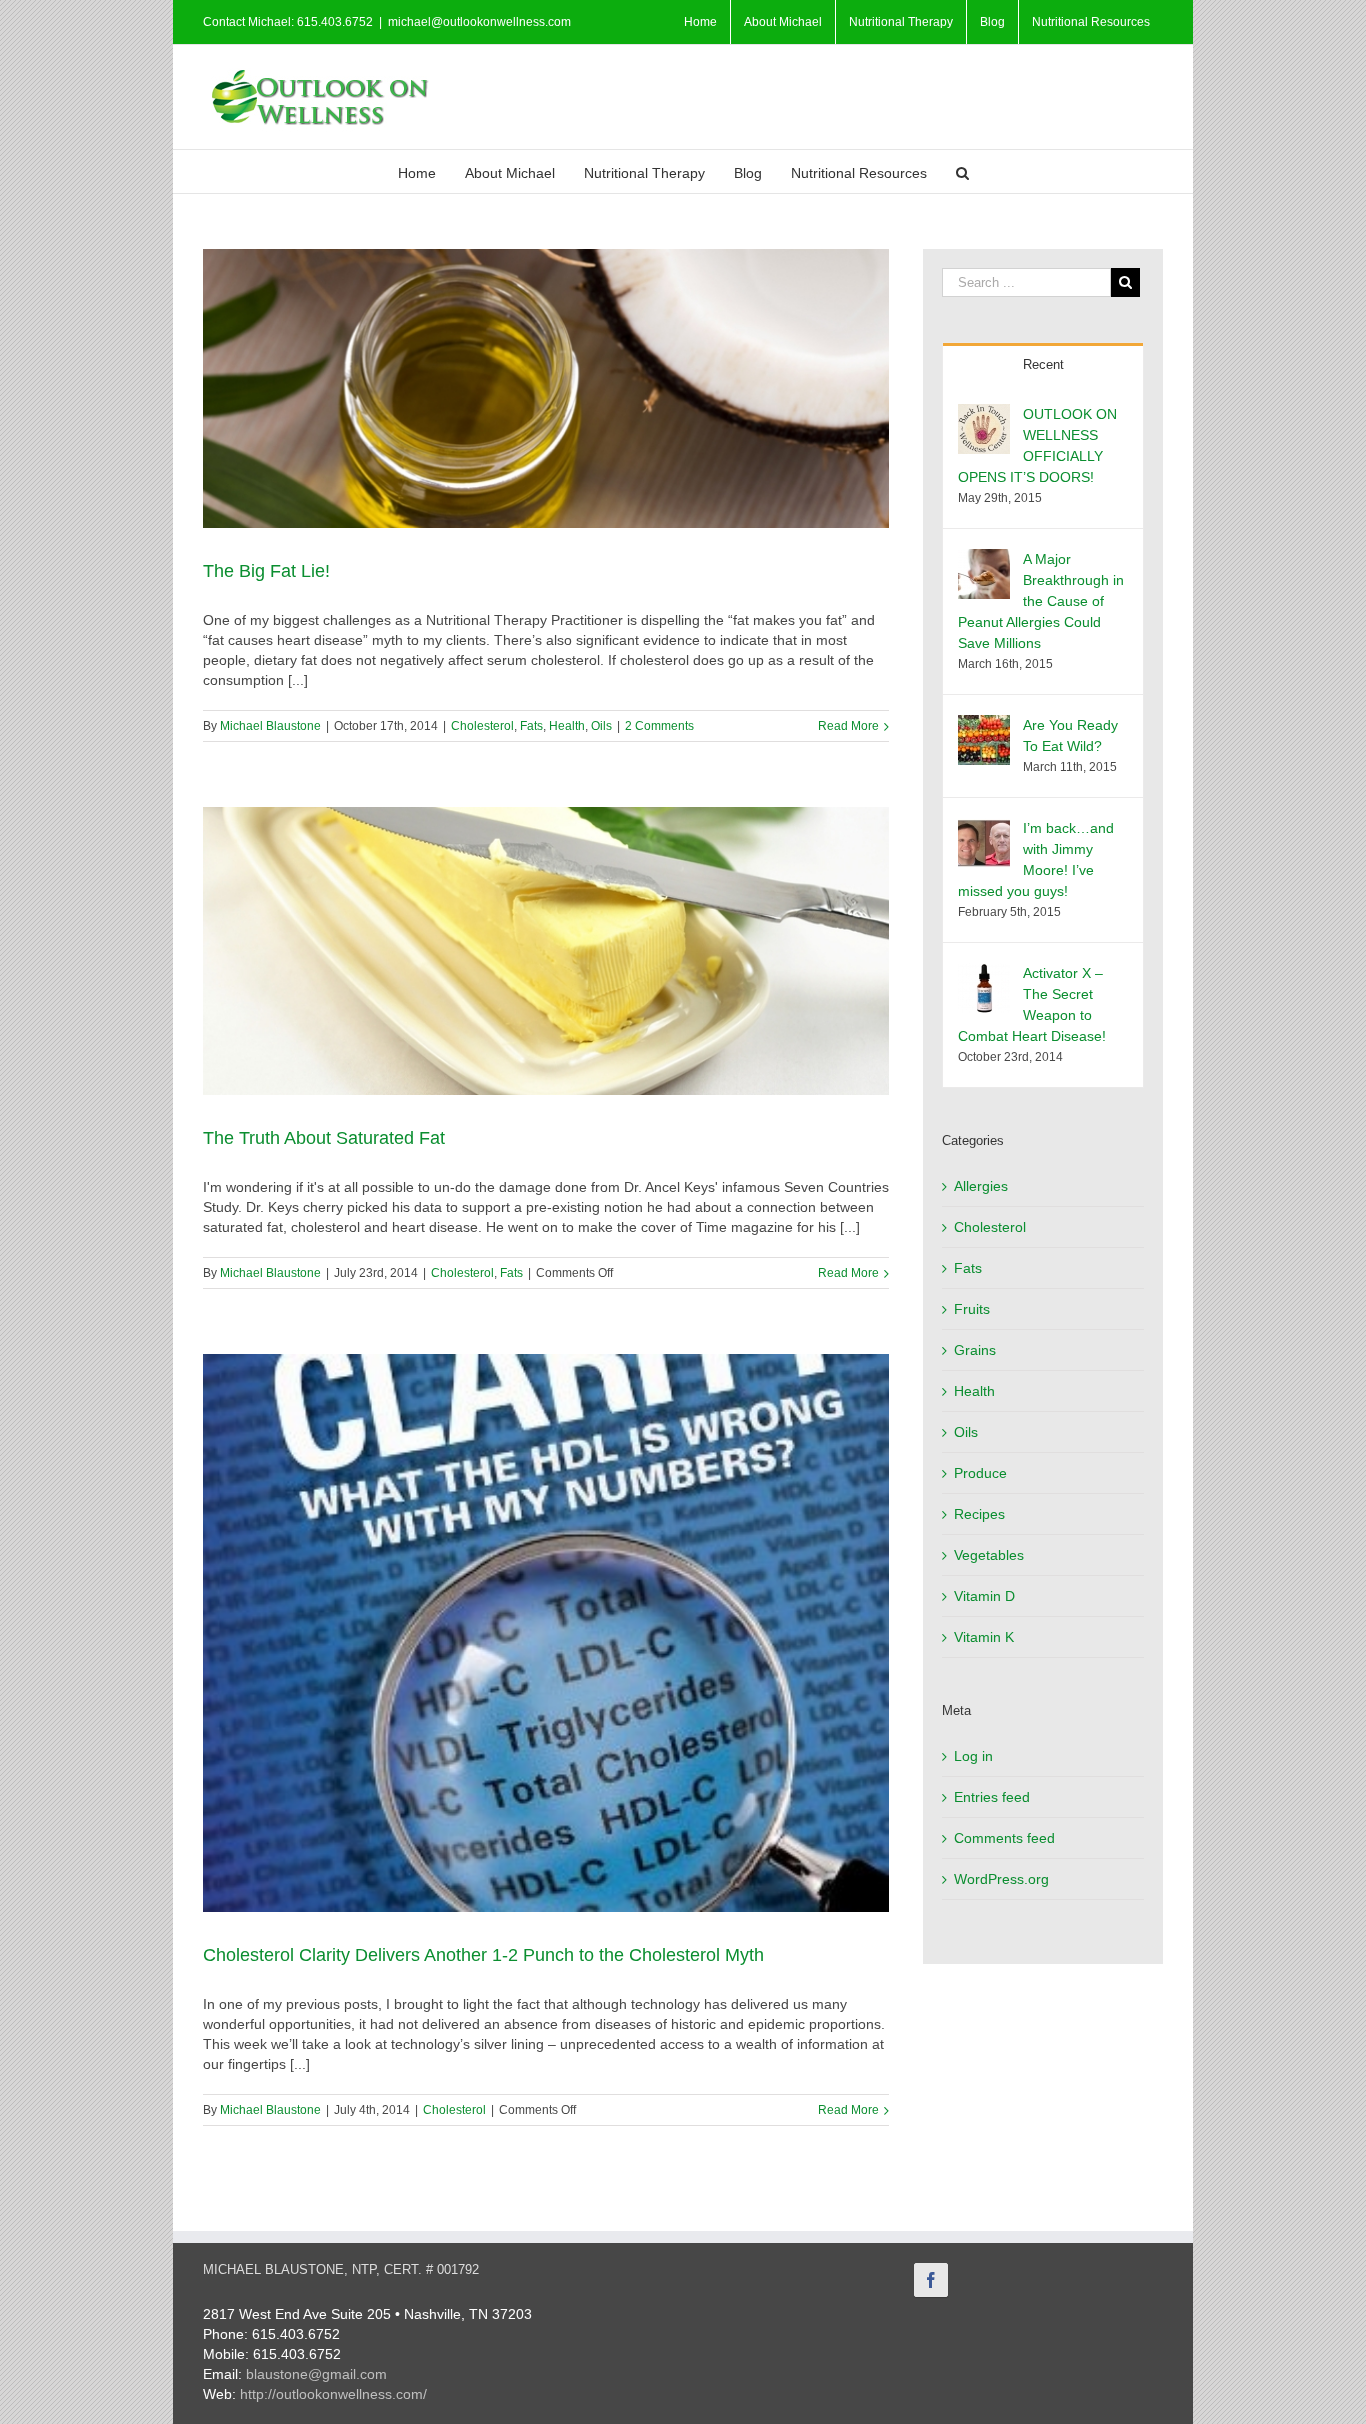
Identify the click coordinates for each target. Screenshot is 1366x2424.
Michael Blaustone (270, 726)
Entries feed (992, 1797)
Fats (531, 726)
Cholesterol (482, 726)
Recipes (979, 1514)
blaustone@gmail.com (316, 2374)
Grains (975, 1350)
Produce (980, 1473)
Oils (601, 726)
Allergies (981, 1186)
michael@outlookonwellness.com (479, 22)
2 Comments (659, 726)
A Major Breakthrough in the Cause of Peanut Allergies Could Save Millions (1041, 601)
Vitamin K (984, 1637)
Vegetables (989, 1555)
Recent (1043, 364)
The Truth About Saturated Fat (324, 1138)
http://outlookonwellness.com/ (333, 2394)
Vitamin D (984, 1596)
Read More (848, 726)
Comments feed (1004, 1838)
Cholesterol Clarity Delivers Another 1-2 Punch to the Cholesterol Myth (483, 1955)
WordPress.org (1001, 1879)
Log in (973, 1756)
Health (567, 726)
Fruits (972, 1309)
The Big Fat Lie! (266, 571)
